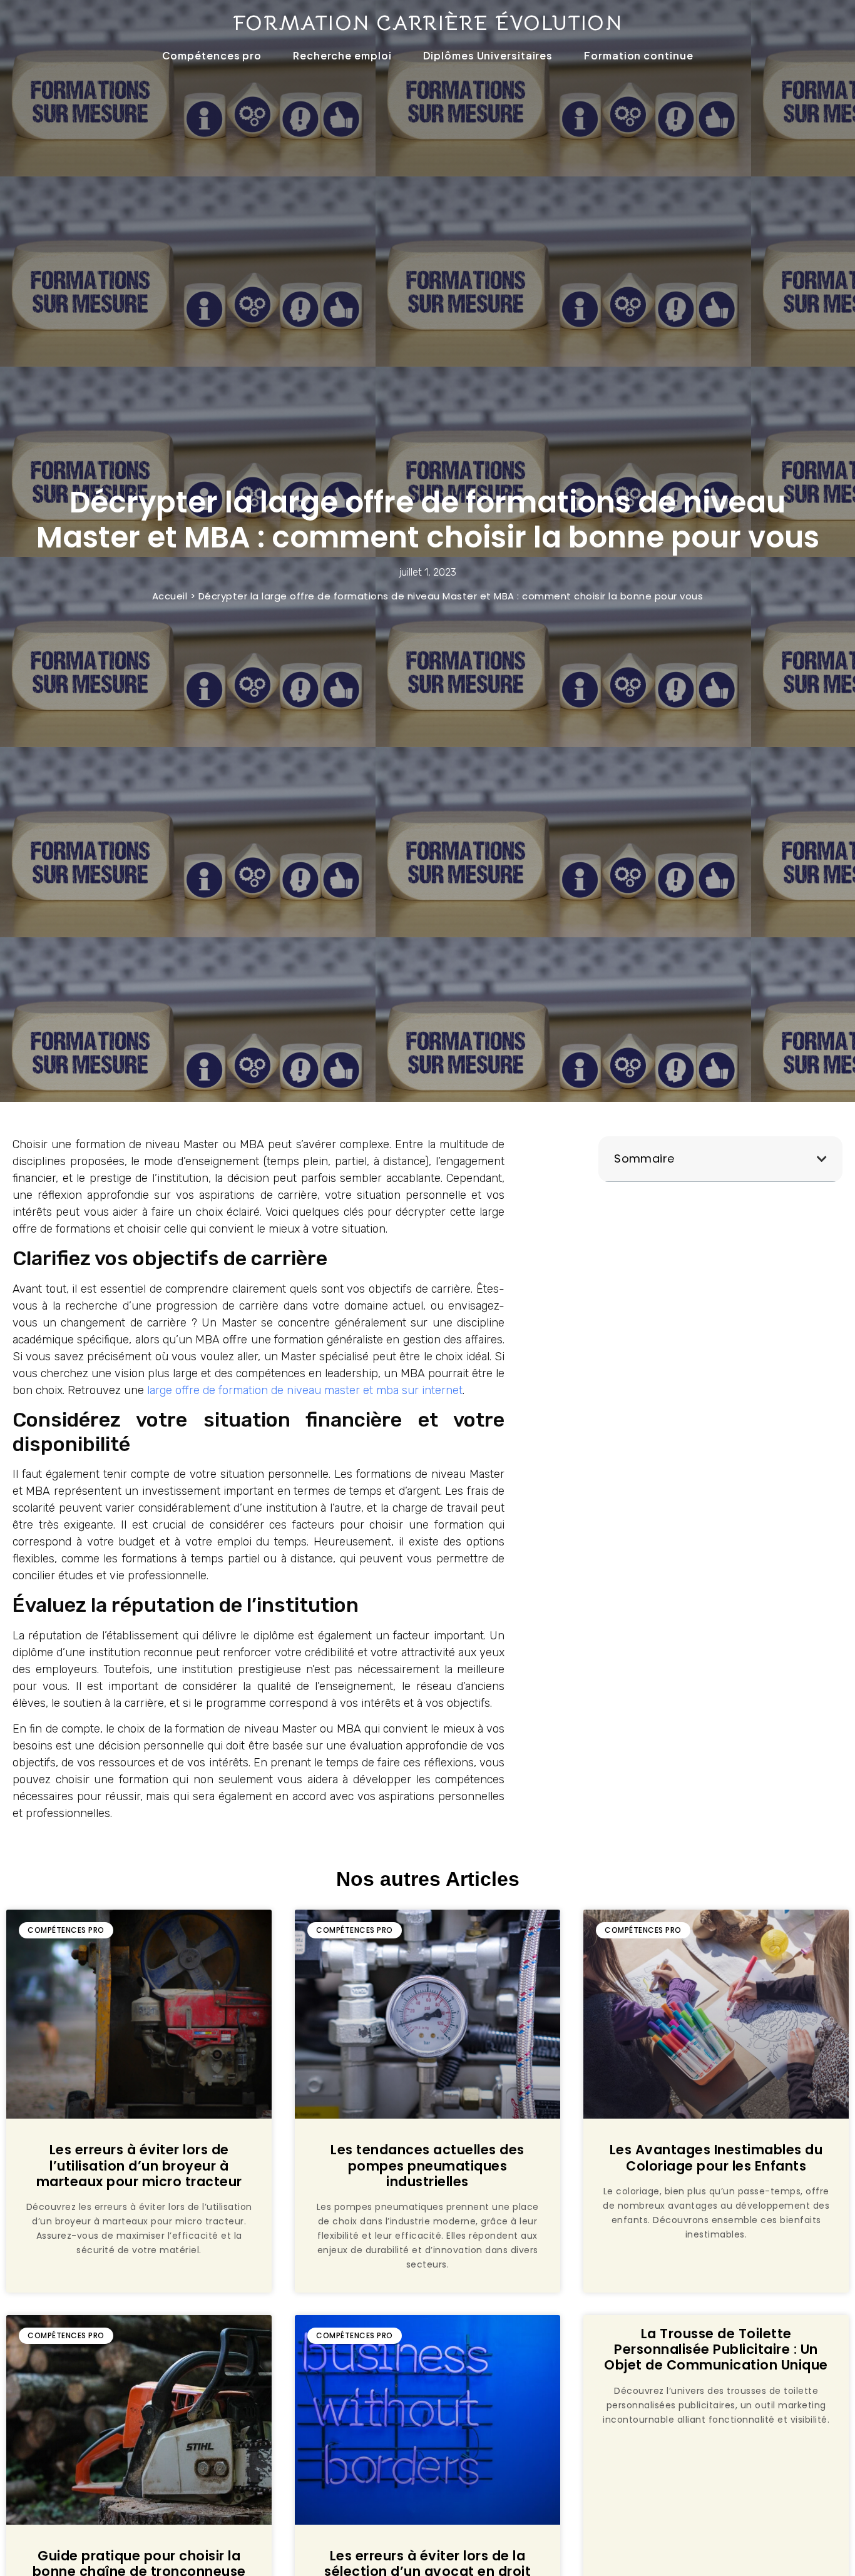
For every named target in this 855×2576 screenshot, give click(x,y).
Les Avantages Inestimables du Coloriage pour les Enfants (716, 2157)
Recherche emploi (342, 55)
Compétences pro (212, 55)
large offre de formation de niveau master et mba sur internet (305, 1390)
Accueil (170, 596)
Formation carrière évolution (427, 23)
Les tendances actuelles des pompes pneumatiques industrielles (427, 2165)
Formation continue (638, 55)
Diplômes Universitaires (488, 55)
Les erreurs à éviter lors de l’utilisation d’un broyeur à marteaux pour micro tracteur (139, 2165)
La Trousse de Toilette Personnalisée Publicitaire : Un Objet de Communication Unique (716, 2349)
